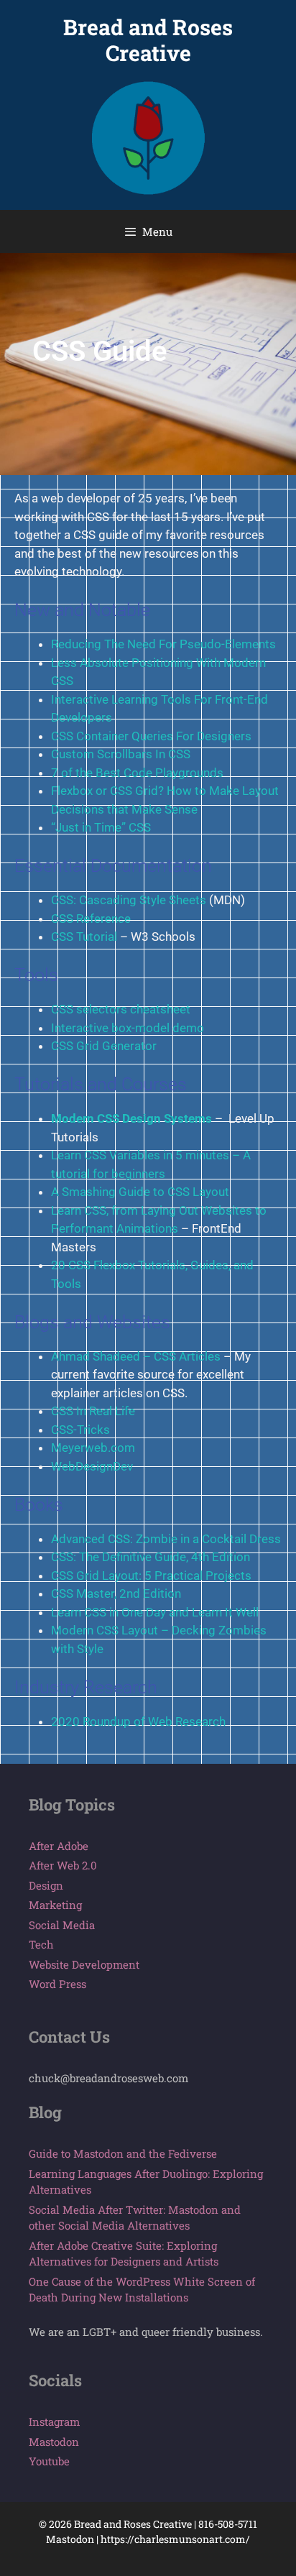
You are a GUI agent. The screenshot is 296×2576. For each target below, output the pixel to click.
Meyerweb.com (93, 1448)
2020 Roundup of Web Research (138, 1721)
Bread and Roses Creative (148, 40)
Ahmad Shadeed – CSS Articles (136, 1356)
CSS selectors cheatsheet (121, 1009)
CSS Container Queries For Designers (151, 736)
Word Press (57, 1984)
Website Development (84, 1964)
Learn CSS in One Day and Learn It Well (155, 1612)
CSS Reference (91, 919)
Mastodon (54, 2442)
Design (46, 1885)
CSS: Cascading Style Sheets (129, 900)
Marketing (55, 1905)
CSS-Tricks (80, 1430)
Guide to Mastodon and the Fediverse (123, 2153)
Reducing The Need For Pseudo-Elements (163, 644)
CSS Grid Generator (104, 1046)
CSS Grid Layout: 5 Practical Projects (151, 1575)
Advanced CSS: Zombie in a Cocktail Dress (166, 1539)
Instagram (54, 2421)
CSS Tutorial (84, 937)
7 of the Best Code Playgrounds (137, 773)
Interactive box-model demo (128, 1028)
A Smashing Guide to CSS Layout (140, 1192)
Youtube (49, 2461)
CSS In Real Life (93, 1411)
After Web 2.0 (63, 1865)
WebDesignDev (92, 1466)
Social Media (62, 1925)
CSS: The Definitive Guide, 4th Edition (151, 1557)
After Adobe (59, 1846)
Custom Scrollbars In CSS (121, 754)
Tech (41, 1944)
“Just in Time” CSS (101, 827)
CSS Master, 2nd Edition (116, 1593)
